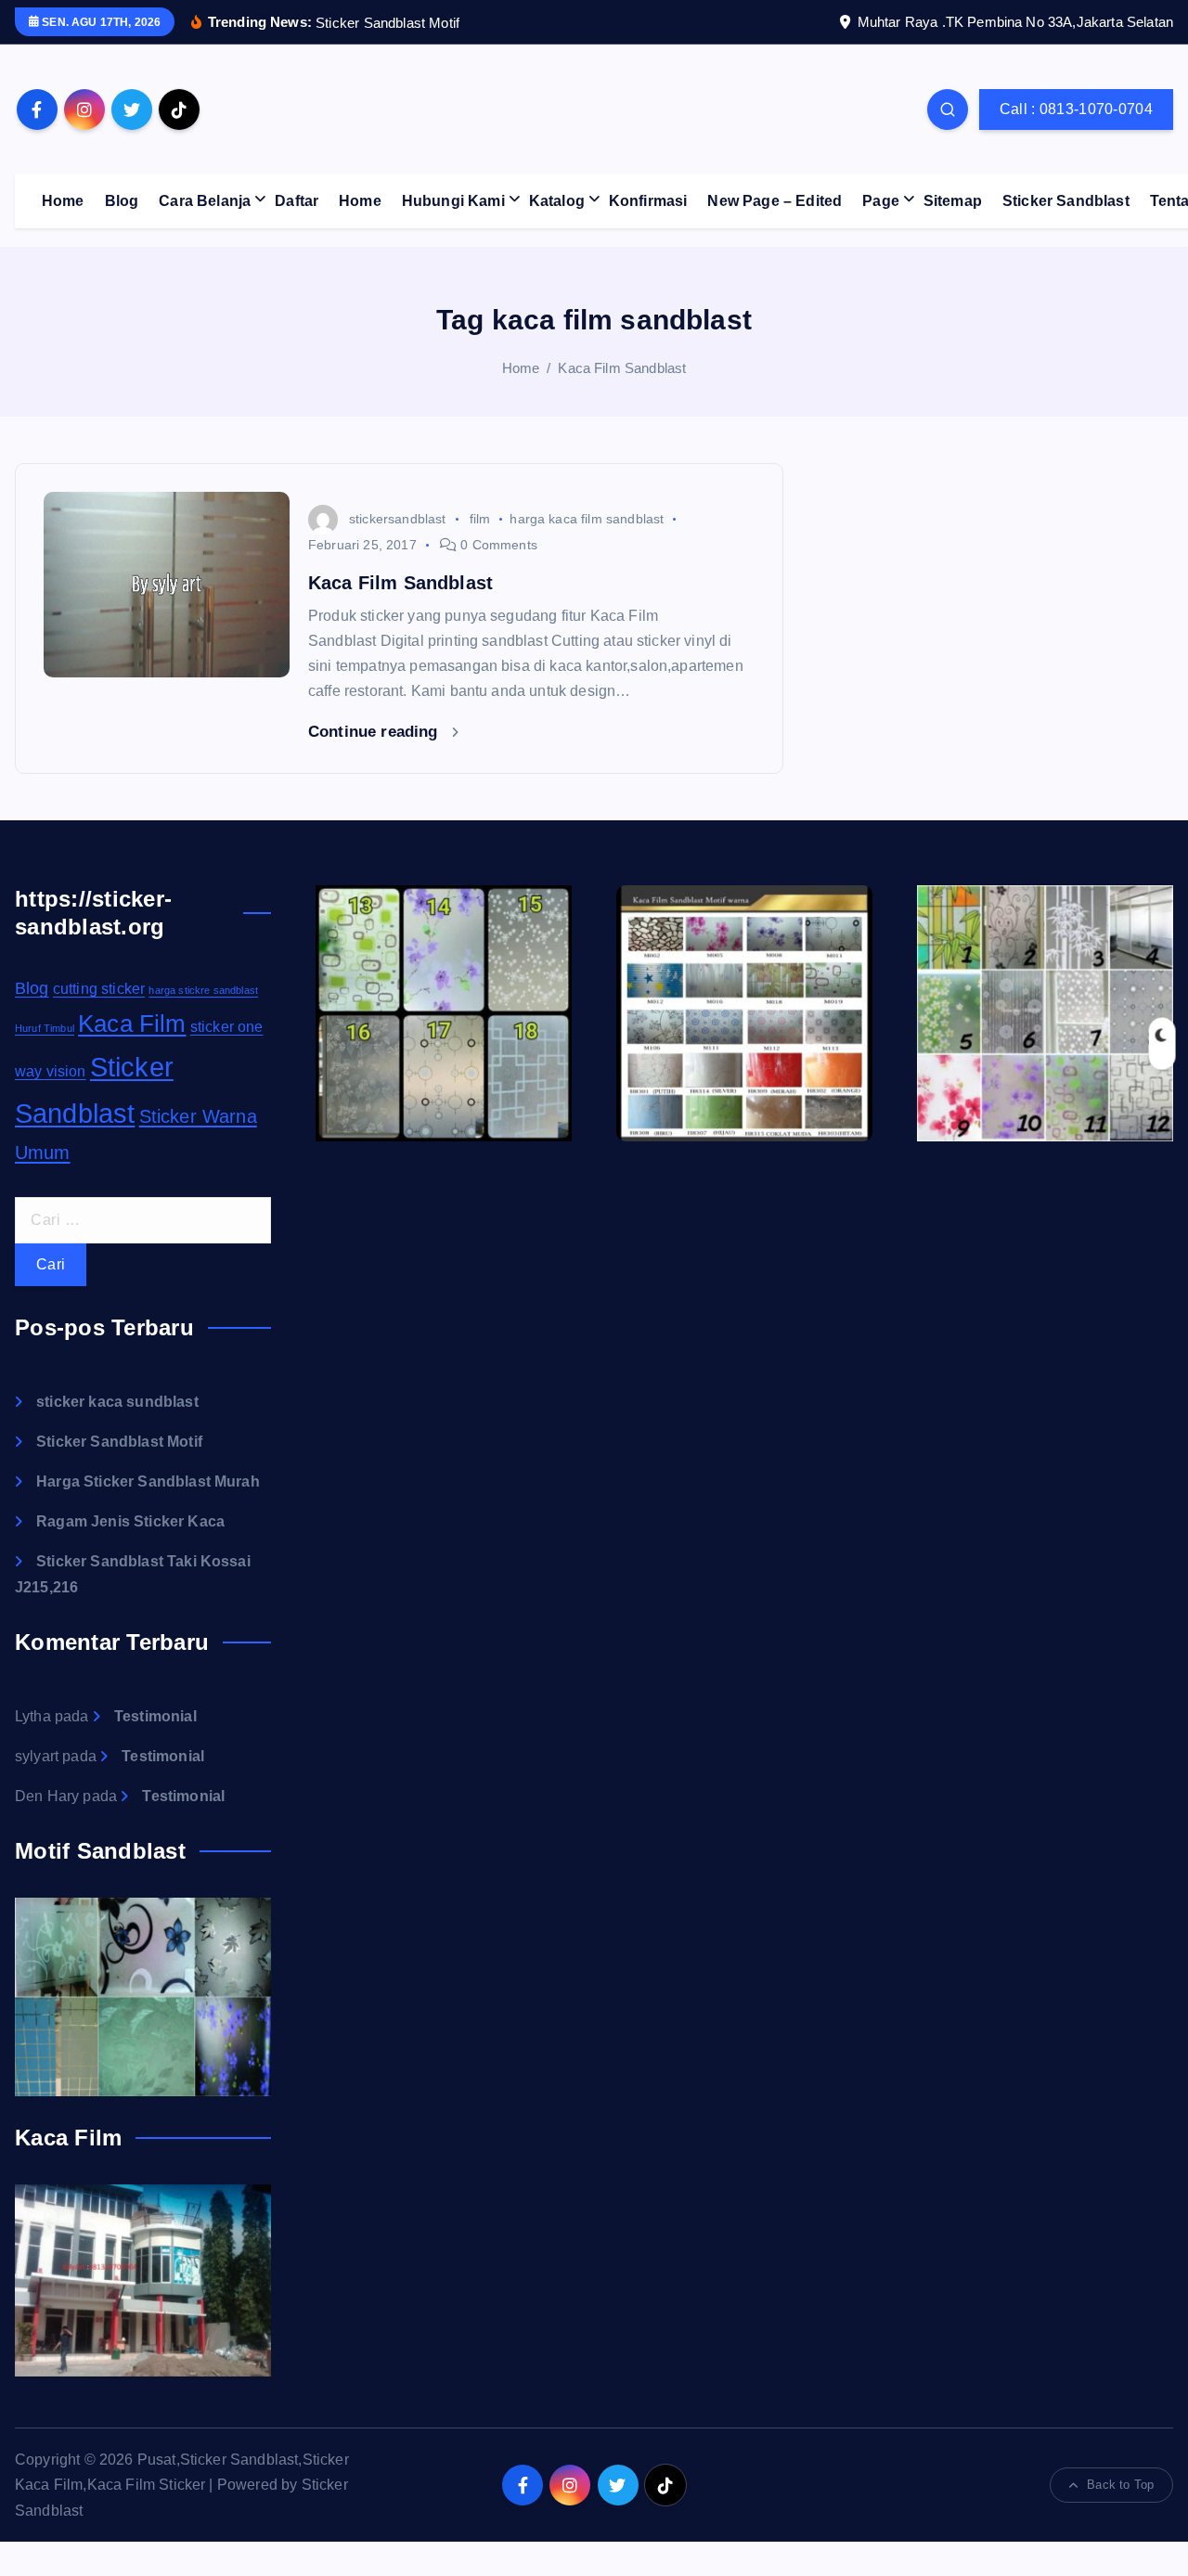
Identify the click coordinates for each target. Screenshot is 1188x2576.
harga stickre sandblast (203, 990)
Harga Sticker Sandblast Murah (148, 1481)
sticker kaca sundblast (117, 1402)
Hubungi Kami (453, 201)
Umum (43, 1153)
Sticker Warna (198, 1116)
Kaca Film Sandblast (622, 368)
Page (881, 201)
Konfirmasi (648, 201)
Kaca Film (132, 1024)
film (480, 519)
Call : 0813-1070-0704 (1076, 109)
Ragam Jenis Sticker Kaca (130, 1521)
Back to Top (1120, 2485)
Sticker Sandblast (1066, 201)
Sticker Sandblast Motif (119, 1442)
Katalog (557, 201)
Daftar (297, 201)
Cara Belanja (205, 201)
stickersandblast (398, 519)
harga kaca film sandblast (587, 519)
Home (63, 201)
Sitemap (953, 201)
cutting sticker (99, 989)
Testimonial (155, 1716)
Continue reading (375, 732)
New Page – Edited (775, 201)
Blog (122, 201)
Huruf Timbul (45, 1028)
